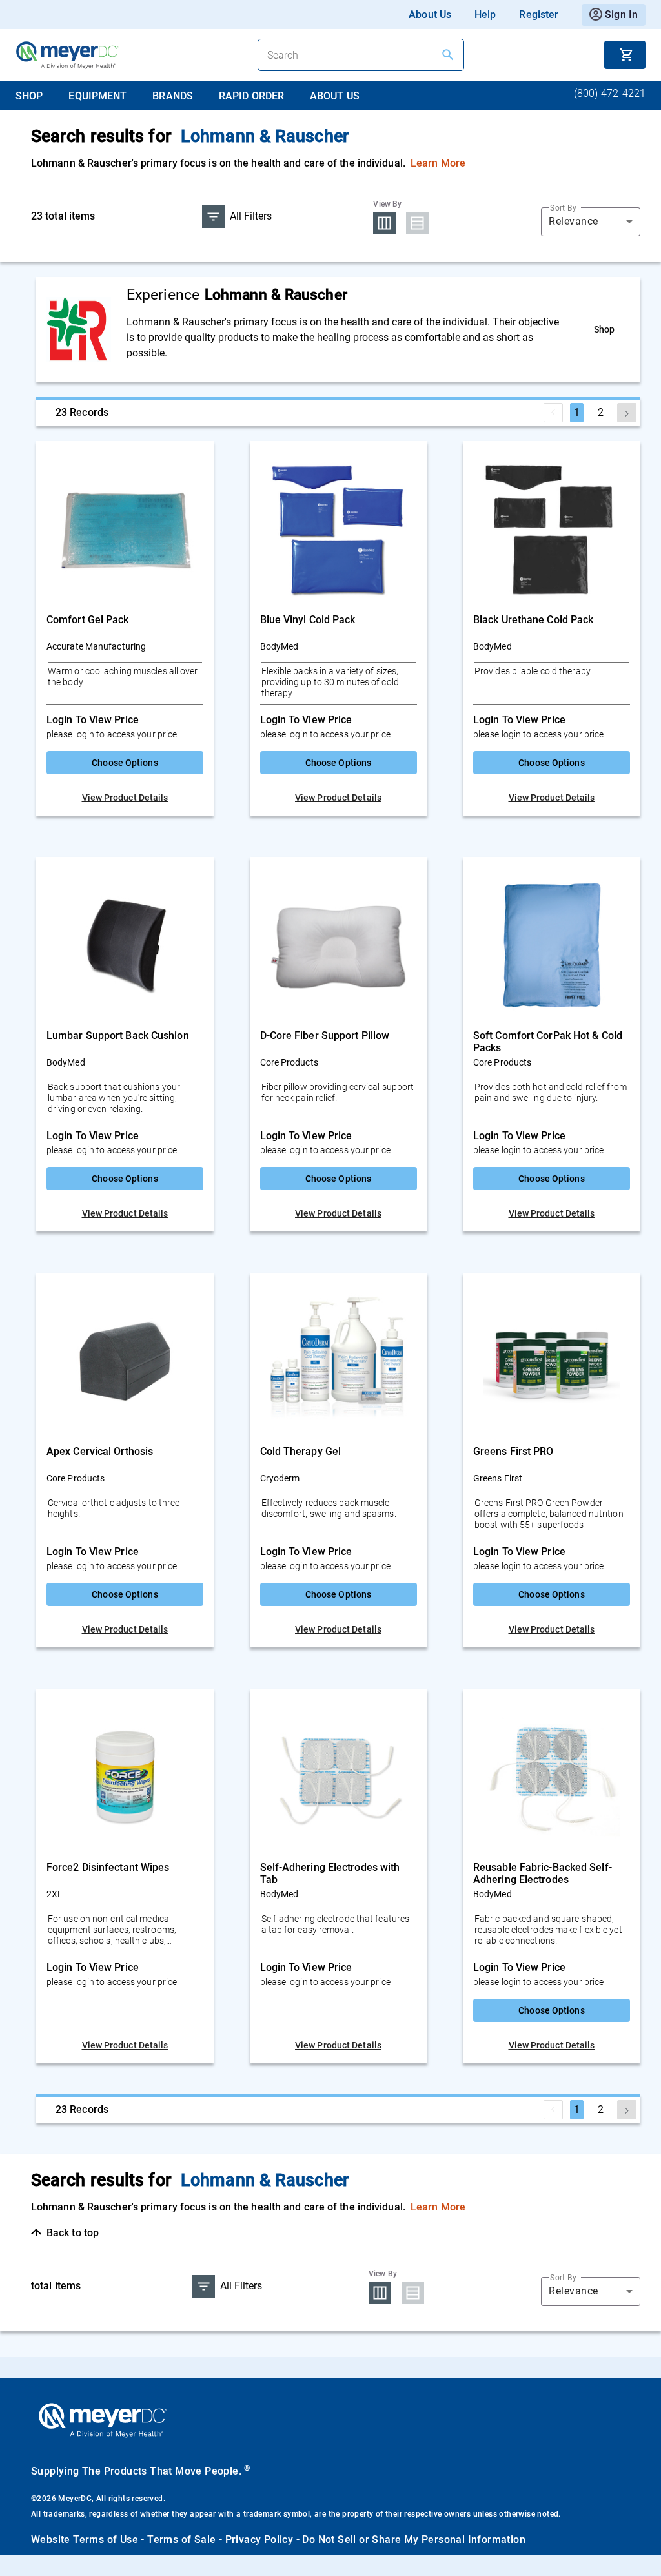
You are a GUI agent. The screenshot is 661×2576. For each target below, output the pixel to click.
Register (539, 15)
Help (485, 15)
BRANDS (173, 96)
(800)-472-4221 (610, 93)
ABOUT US (335, 96)
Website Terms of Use (85, 2540)
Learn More (438, 163)
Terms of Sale (181, 2540)
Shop (604, 329)
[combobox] (591, 222)
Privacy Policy (259, 2540)
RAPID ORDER (251, 96)
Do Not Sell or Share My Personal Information (414, 2540)
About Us (430, 15)
